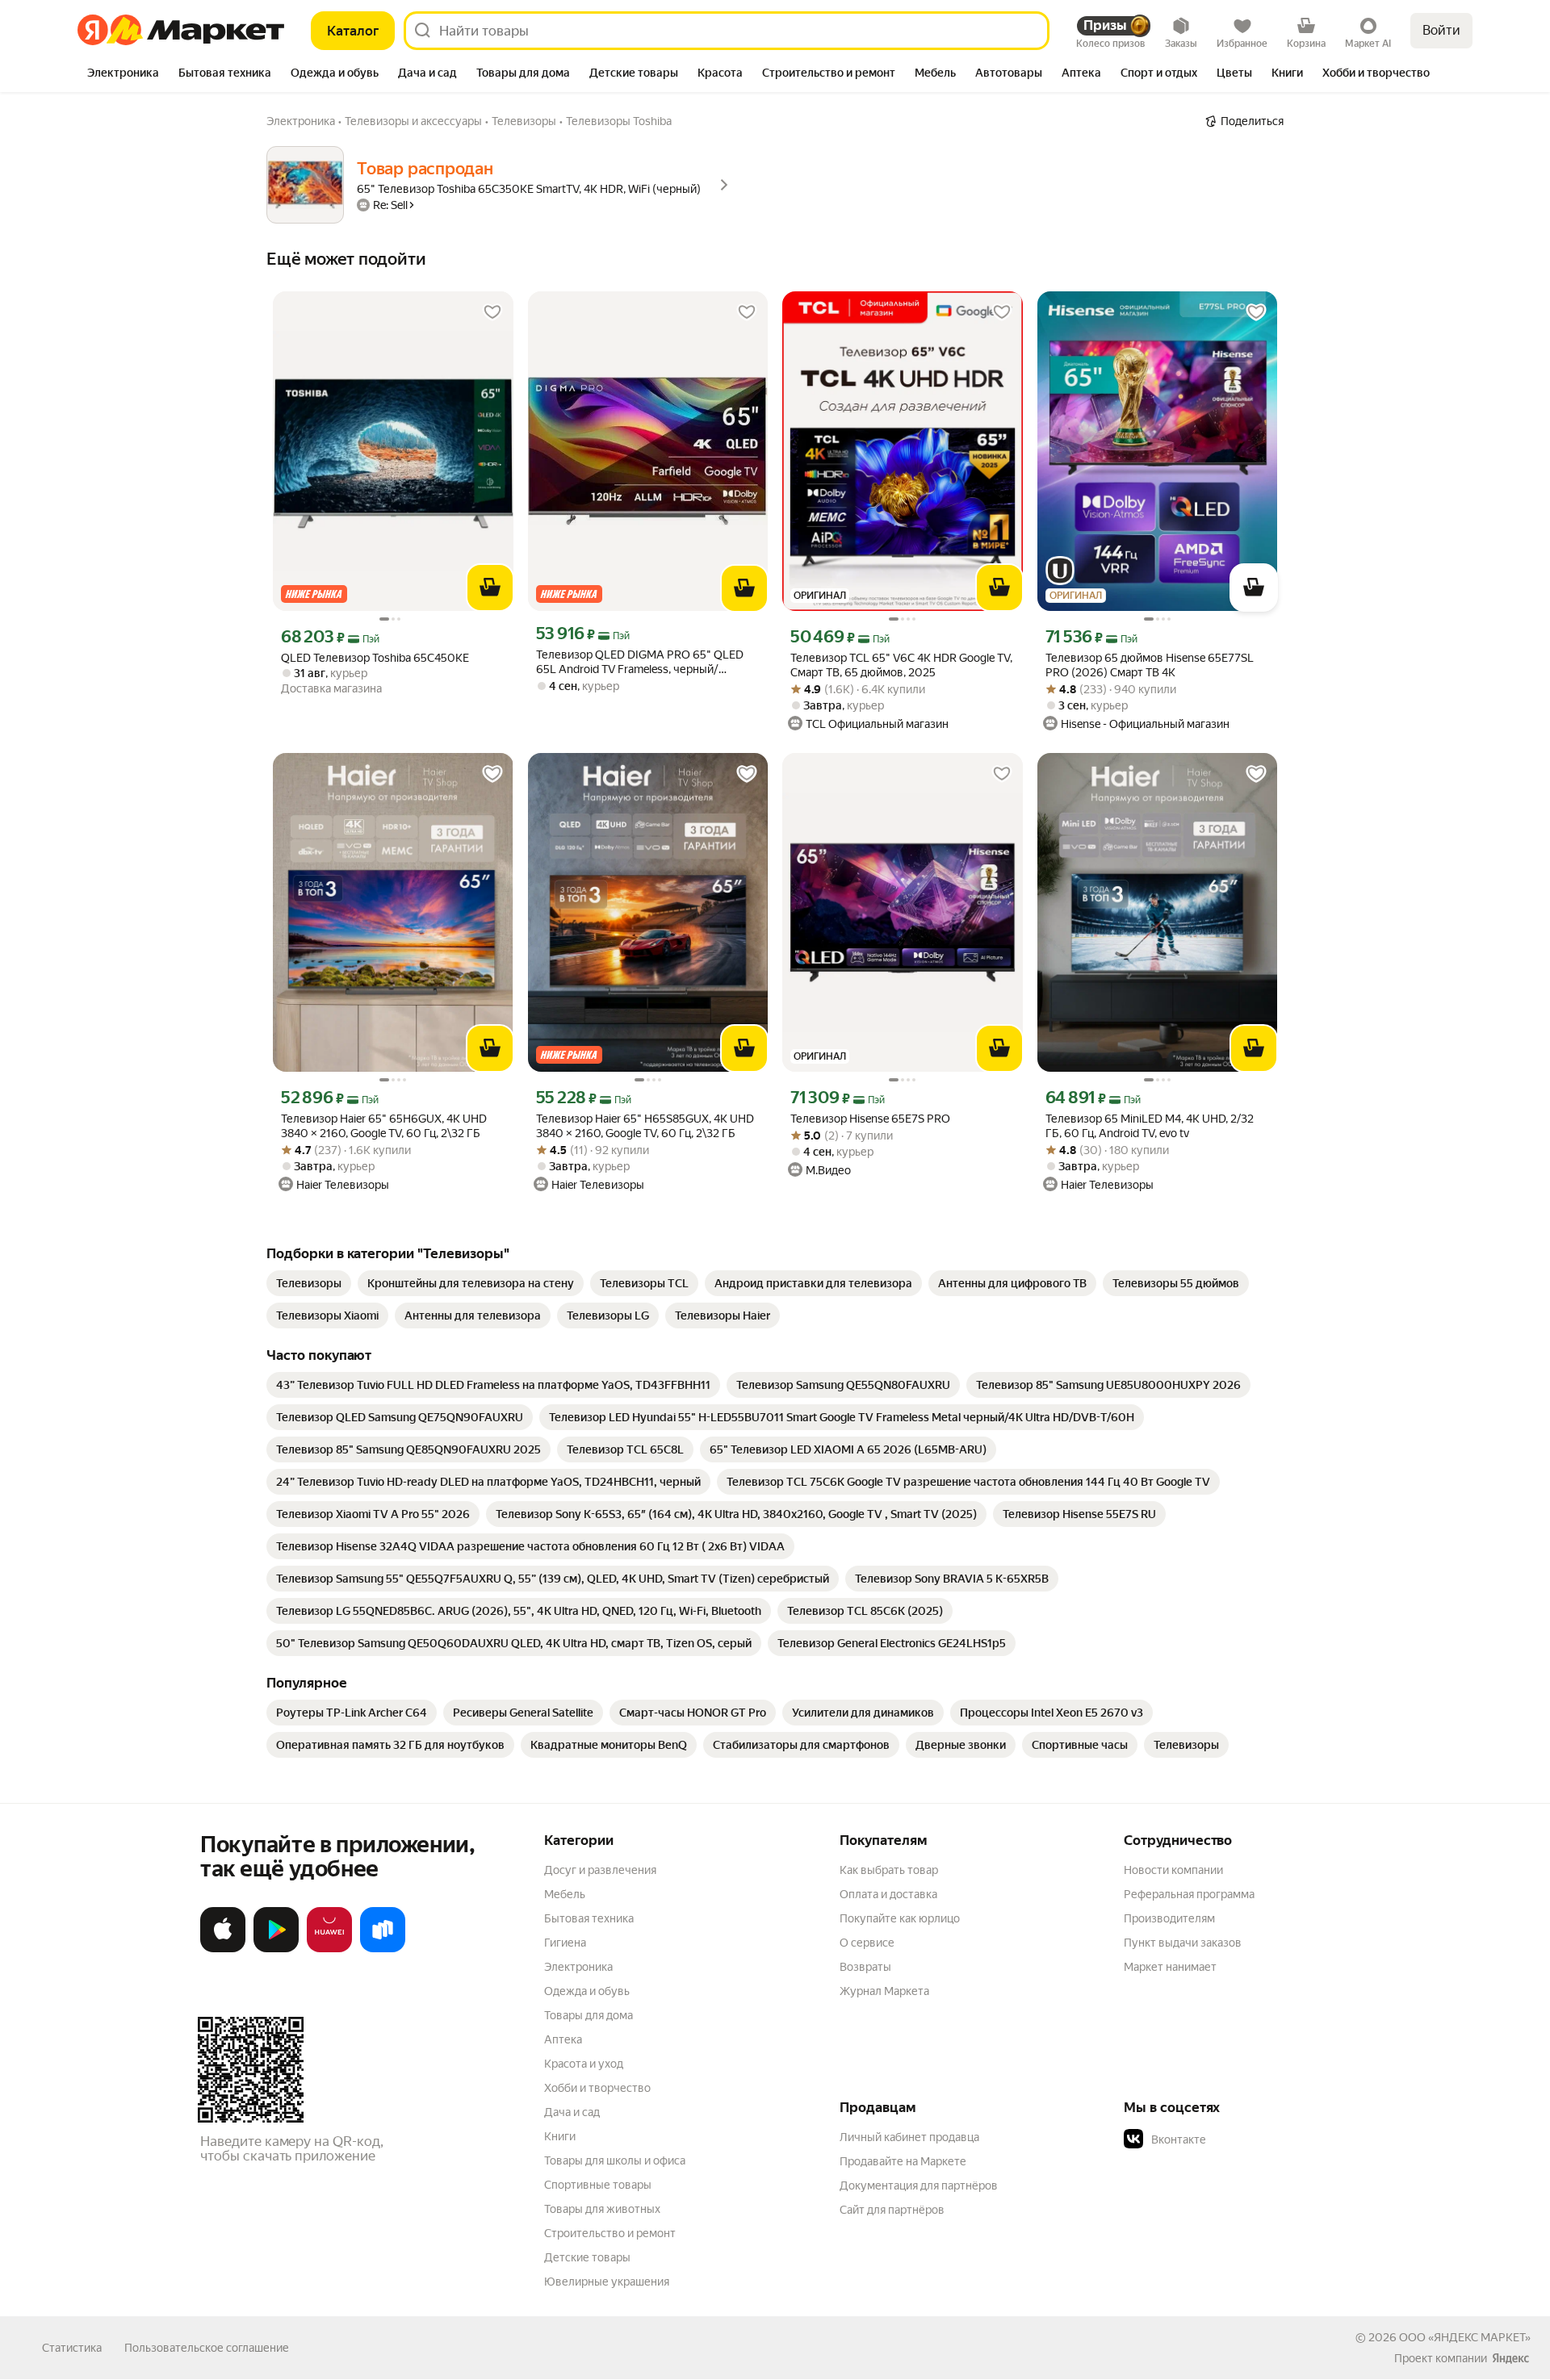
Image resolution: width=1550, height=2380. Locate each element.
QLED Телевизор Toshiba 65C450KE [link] (375, 658)
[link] (309, 1283)
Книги (560, 2136)
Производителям (1169, 1918)
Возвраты (865, 1967)
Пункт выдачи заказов (1183, 1943)
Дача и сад (572, 2112)
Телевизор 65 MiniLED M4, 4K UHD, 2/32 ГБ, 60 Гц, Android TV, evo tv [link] (1150, 1126)
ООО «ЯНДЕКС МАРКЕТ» (1465, 2337)
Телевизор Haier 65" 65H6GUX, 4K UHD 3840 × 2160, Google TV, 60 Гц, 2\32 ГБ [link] (384, 1126)
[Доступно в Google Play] (276, 1949)
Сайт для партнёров (892, 2210)
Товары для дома (589, 2015)
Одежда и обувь (587, 1991)
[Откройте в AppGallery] (329, 1949)
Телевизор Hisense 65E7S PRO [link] (870, 1119)
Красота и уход (584, 2064)
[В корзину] (490, 588)
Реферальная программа (1189, 1894)
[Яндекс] (1510, 2358)
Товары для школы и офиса (615, 2160)
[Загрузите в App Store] (223, 1949)
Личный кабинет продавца (909, 2137)
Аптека (563, 2039)
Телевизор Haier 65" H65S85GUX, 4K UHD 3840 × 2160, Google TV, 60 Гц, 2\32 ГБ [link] (645, 1126)
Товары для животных (602, 2209)
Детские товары (587, 2257)
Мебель (565, 1894)
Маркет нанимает (1170, 1967)
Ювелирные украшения (607, 2282)
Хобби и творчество (597, 2088)
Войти (1441, 30)
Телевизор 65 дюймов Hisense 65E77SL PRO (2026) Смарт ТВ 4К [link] (1150, 665)
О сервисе (867, 1943)
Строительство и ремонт (610, 2233)
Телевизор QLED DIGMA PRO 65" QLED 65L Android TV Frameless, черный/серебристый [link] (640, 662)
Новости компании (1173, 1870)
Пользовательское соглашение (207, 2348)
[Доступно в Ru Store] (383, 1949)
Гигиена (565, 1943)
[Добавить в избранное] (492, 312)
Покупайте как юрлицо (900, 1918)
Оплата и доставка (888, 1894)
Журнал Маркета (884, 1991)
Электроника (578, 1967)
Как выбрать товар (889, 1870)
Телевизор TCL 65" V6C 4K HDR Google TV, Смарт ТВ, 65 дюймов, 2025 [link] (901, 665)
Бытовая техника (589, 1918)
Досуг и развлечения (600, 1870)
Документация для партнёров (919, 2186)
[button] (1237, 2139)
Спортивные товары (598, 2185)
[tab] (123, 74)
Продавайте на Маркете (903, 2161)
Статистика (72, 2348)
